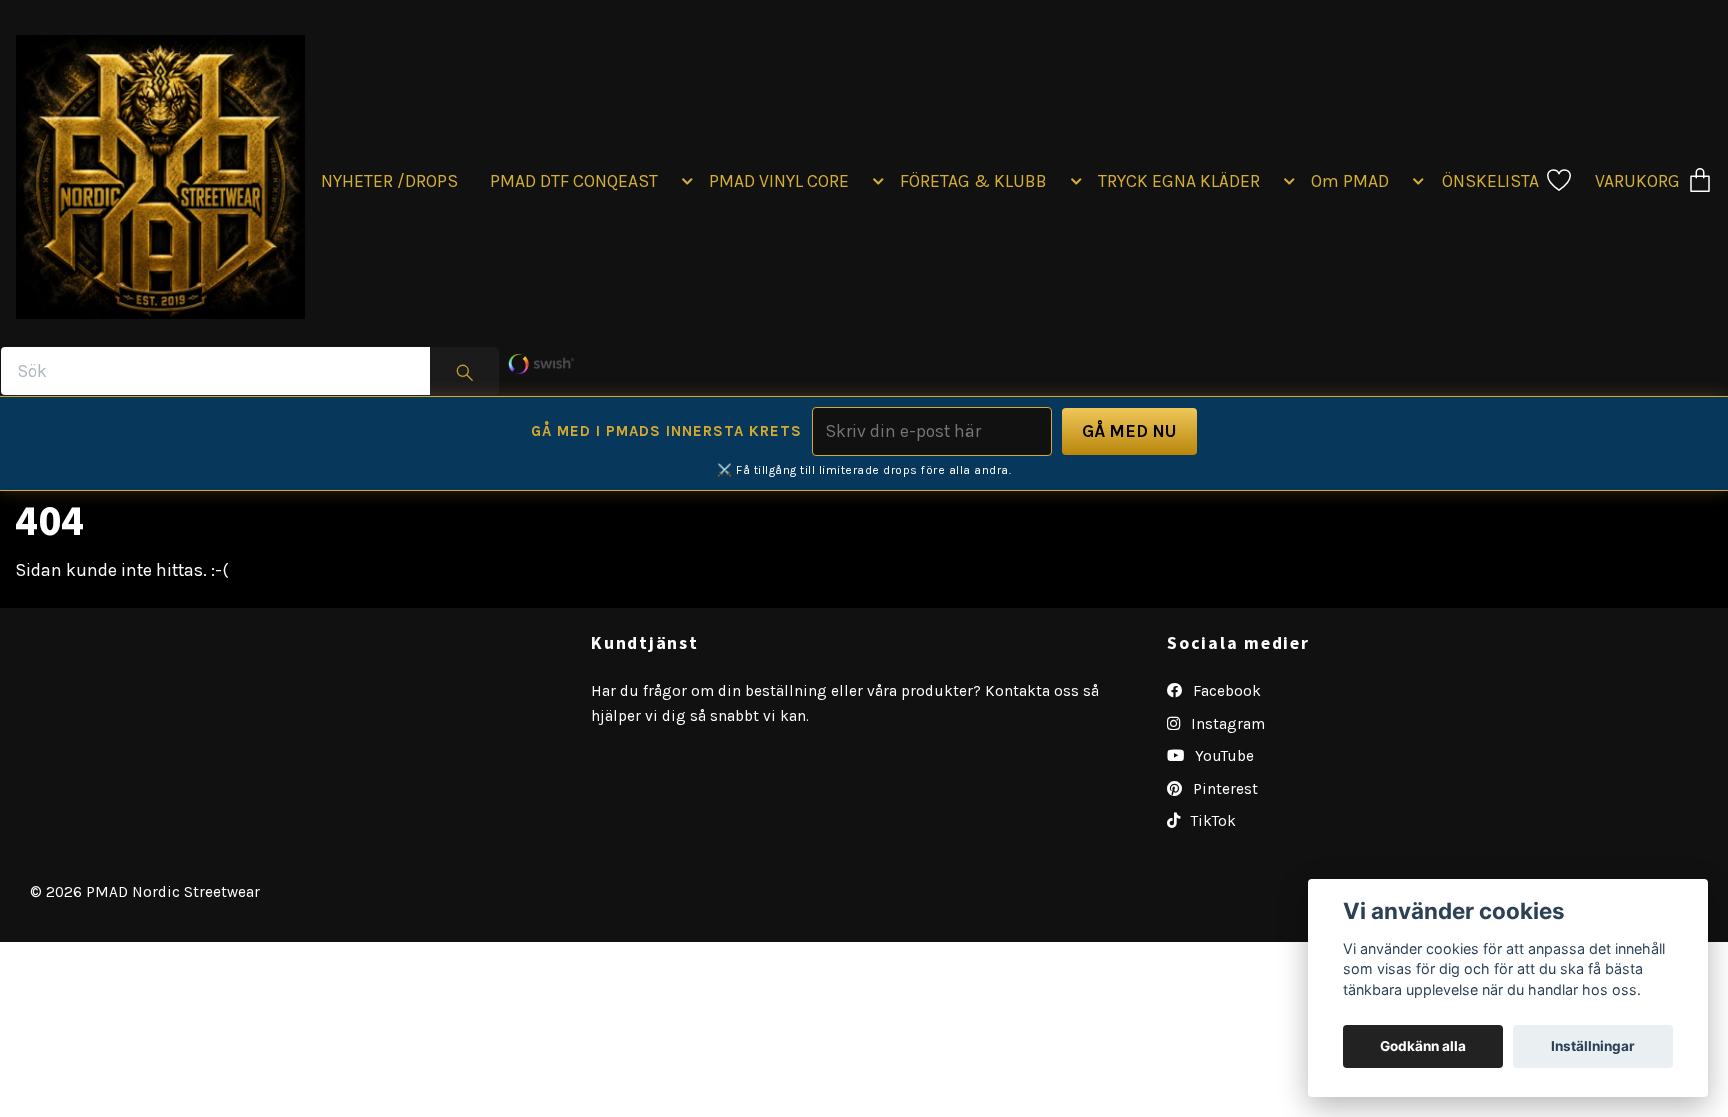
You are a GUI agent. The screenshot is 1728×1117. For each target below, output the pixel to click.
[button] (683, 181)
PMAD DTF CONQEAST (574, 181)
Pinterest (1223, 789)
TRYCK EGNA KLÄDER (1179, 181)
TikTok (1211, 821)
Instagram (1226, 724)
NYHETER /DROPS (389, 181)
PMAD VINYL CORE (779, 181)
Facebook (1225, 691)
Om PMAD (1350, 181)
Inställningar (1593, 1046)
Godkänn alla (1423, 1046)
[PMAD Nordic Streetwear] (160, 173)
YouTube (1222, 756)
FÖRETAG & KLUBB (973, 181)
